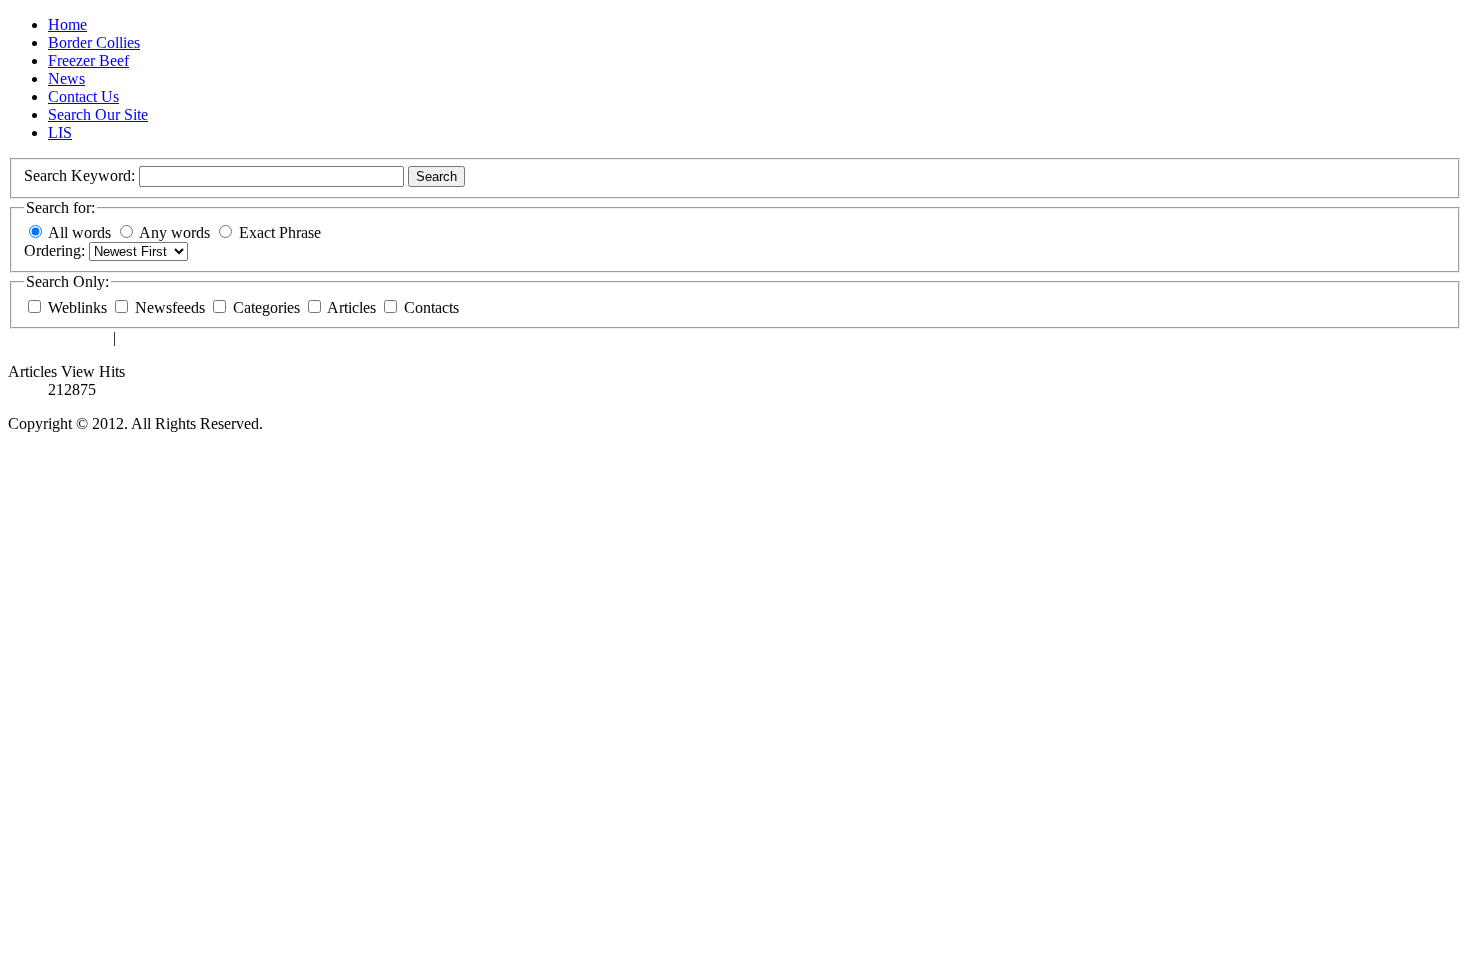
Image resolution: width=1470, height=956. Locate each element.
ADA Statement (58, 337)
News (66, 78)
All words (79, 232)
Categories (268, 307)
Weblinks (79, 307)
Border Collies (94, 42)
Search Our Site (98, 114)
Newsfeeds (172, 307)
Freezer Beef (88, 60)
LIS (60, 132)
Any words (174, 232)
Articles (353, 307)
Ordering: (56, 250)
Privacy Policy (166, 337)
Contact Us (83, 96)
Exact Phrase (280, 232)
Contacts (431, 307)
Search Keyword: (81, 175)
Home (67, 24)
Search (436, 176)
